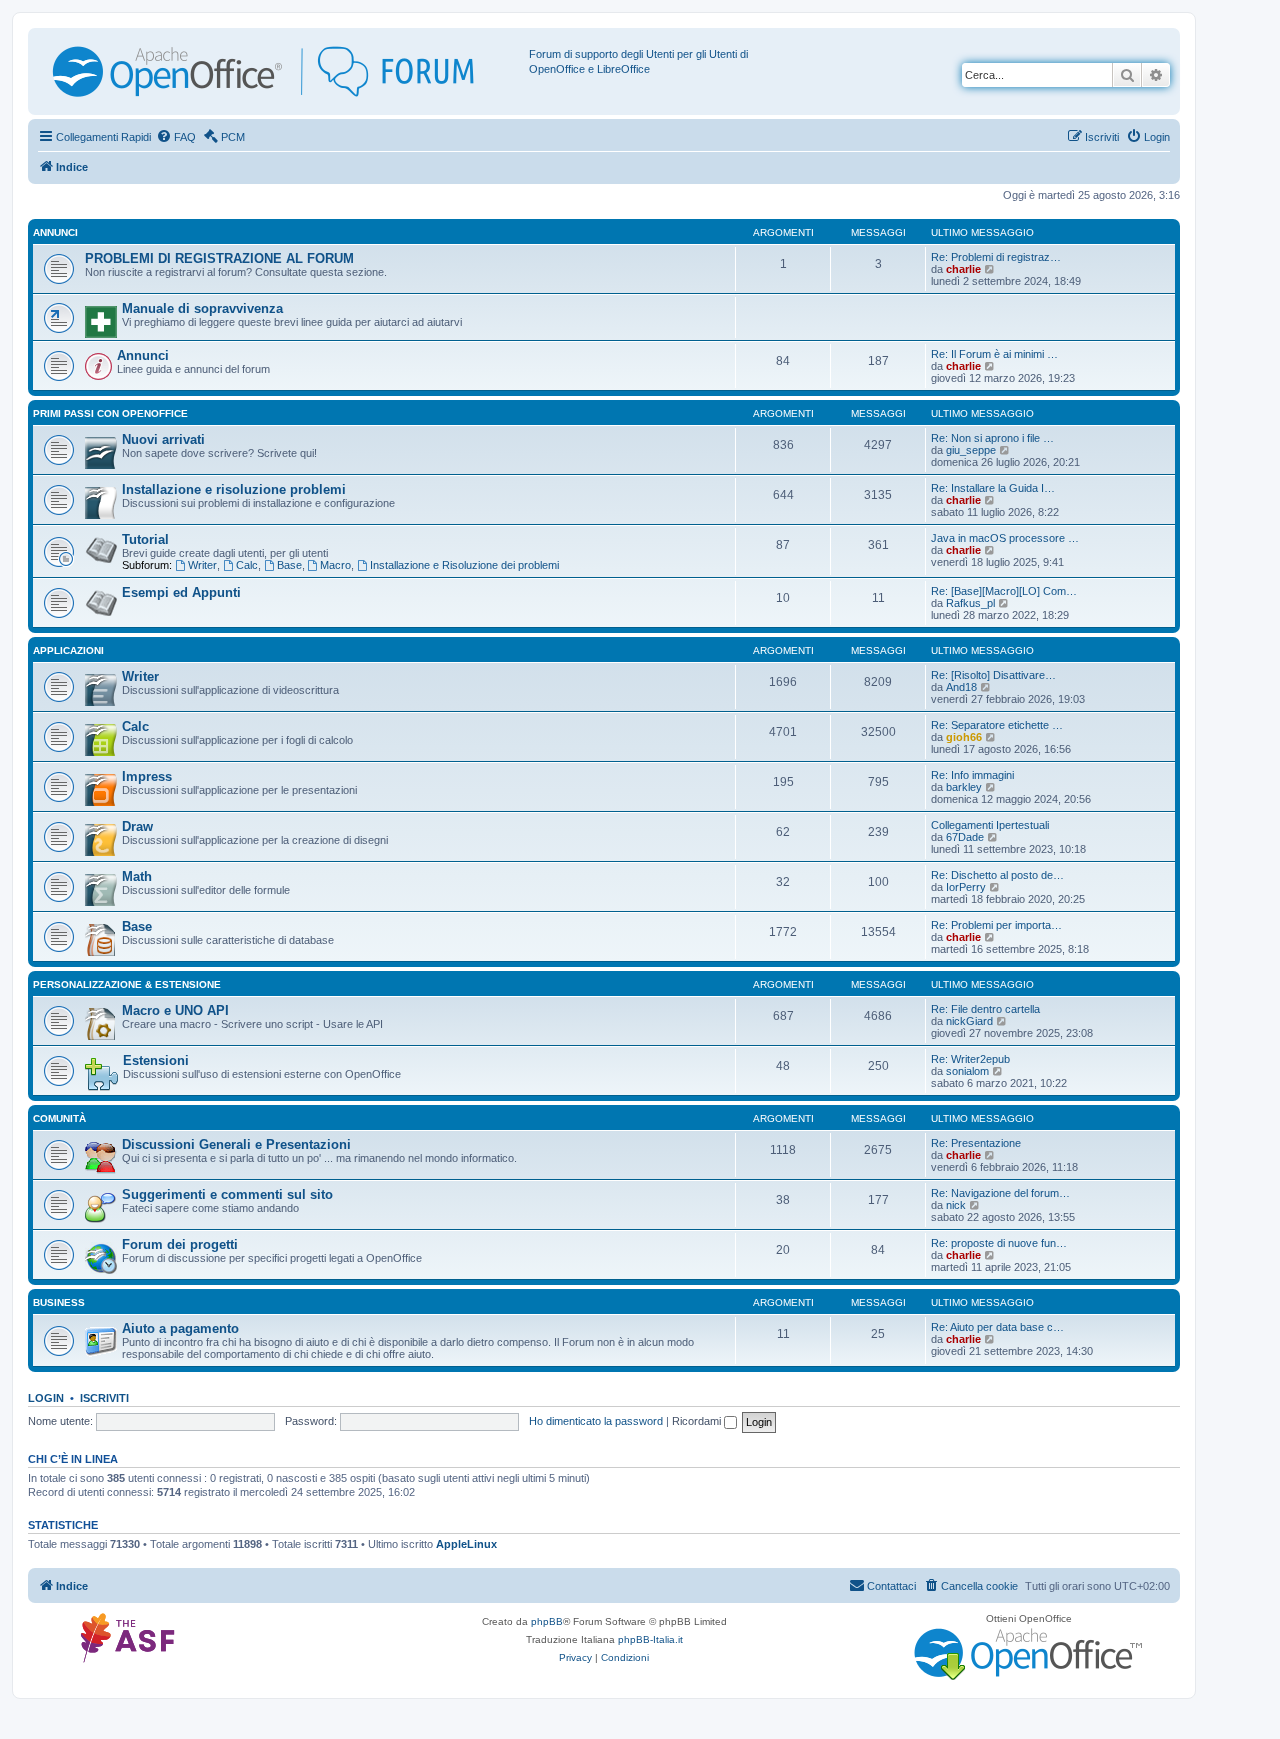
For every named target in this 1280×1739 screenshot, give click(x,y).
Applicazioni (68, 650)
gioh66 (964, 737)
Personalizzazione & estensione (127, 984)
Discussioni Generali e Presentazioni (236, 1144)
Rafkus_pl (970, 603)
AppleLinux (466, 1544)
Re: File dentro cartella (985, 1009)
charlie (963, 269)
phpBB (547, 1621)
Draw (137, 826)
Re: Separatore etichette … (997, 725)
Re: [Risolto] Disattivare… (993, 675)
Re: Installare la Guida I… (993, 488)
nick (956, 1205)
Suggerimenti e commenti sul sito (227, 1194)
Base (289, 565)
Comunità (59, 1118)
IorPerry (966, 887)
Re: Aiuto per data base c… (997, 1327)
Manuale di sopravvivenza (202, 308)
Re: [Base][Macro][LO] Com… (1004, 591)
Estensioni (156, 1060)
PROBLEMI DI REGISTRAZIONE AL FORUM (219, 258)
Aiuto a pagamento (180, 1328)
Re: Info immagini (972, 775)
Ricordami (698, 1421)
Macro (335, 565)
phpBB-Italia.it (650, 1639)
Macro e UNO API (175, 1010)
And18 (961, 687)
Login (46, 1398)
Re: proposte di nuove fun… (999, 1243)
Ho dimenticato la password (596, 1421)
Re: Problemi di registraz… (996, 257)
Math (137, 876)
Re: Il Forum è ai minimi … (994, 354)
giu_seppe (971, 450)
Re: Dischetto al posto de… (997, 875)
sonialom (967, 1071)
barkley (964, 787)
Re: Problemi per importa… (996, 925)
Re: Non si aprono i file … (992, 438)
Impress (147, 776)
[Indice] (281, 71)
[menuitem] (176, 137)
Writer (202, 565)
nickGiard (969, 1021)
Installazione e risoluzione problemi (234, 489)
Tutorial (145, 539)
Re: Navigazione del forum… (1000, 1193)
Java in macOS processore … (1005, 538)
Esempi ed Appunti (181, 592)
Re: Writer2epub (970, 1059)
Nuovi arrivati (163, 439)
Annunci (55, 232)
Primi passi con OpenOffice (110, 413)
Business (59, 1302)
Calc (247, 565)
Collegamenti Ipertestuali (990, 825)
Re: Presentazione (976, 1143)
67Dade (965, 837)
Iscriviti (104, 1398)
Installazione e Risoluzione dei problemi (464, 565)
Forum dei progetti (180, 1244)
